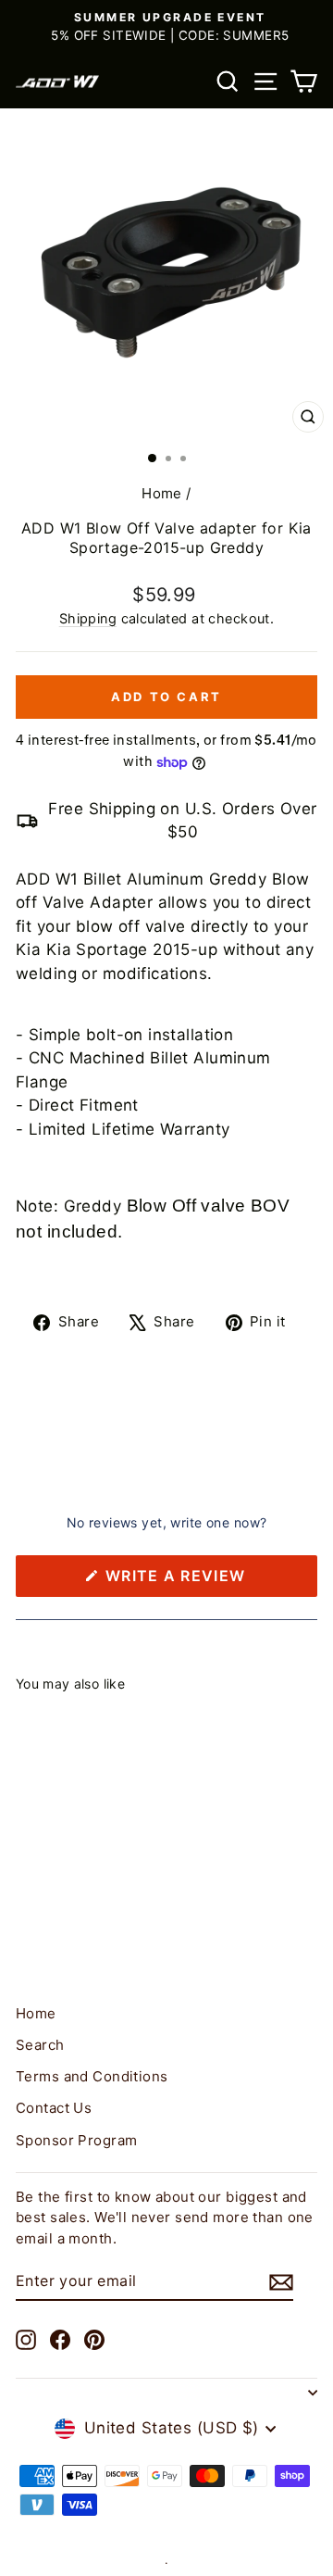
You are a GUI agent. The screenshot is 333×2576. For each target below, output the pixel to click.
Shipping (88, 618)
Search (40, 2045)
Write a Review (209, 1581)
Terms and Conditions (92, 2076)
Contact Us (54, 2108)
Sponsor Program (76, 2140)
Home (162, 493)
